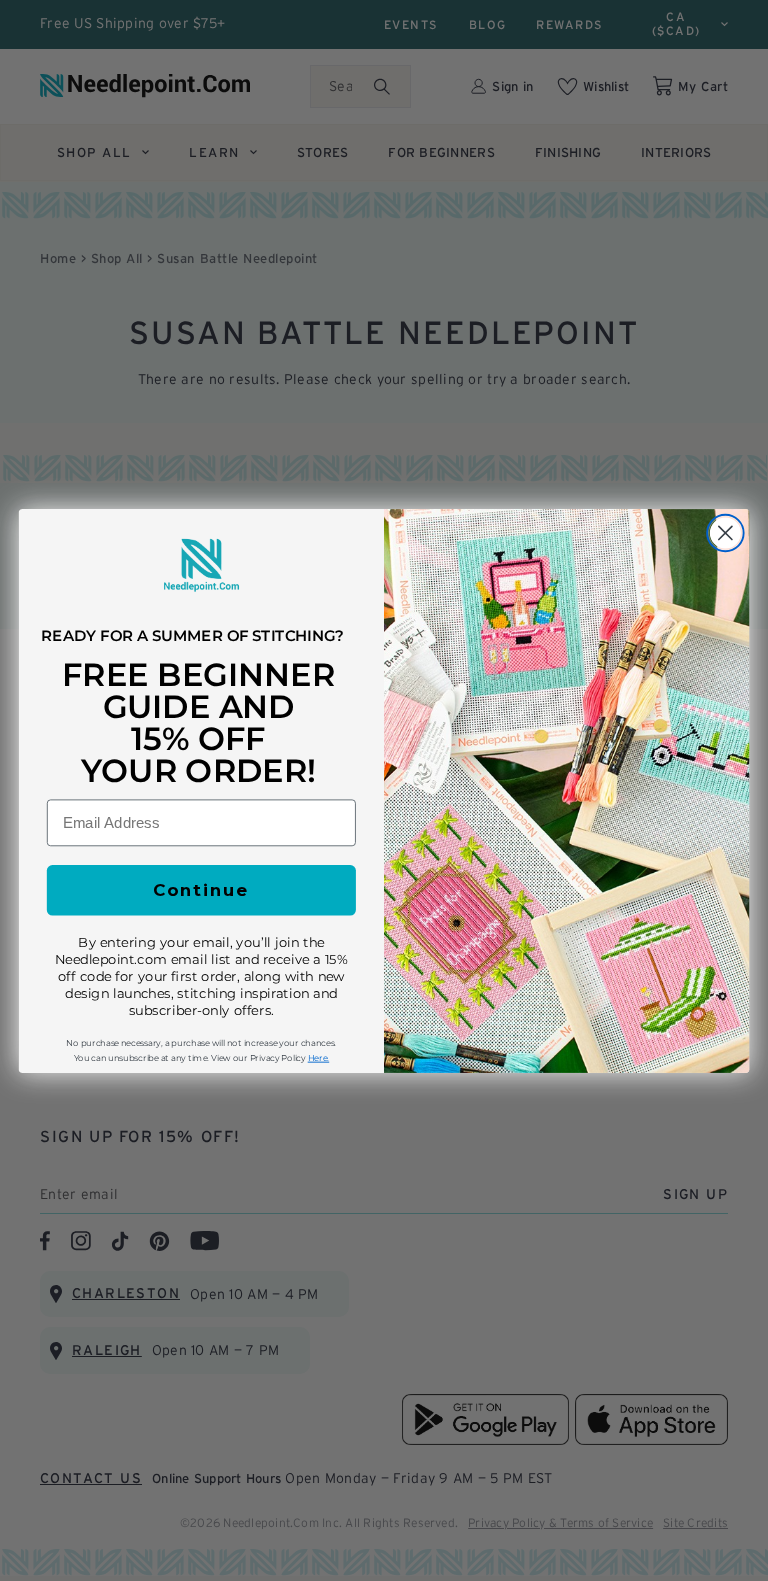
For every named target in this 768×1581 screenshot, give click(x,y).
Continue (201, 889)
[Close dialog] (725, 532)
